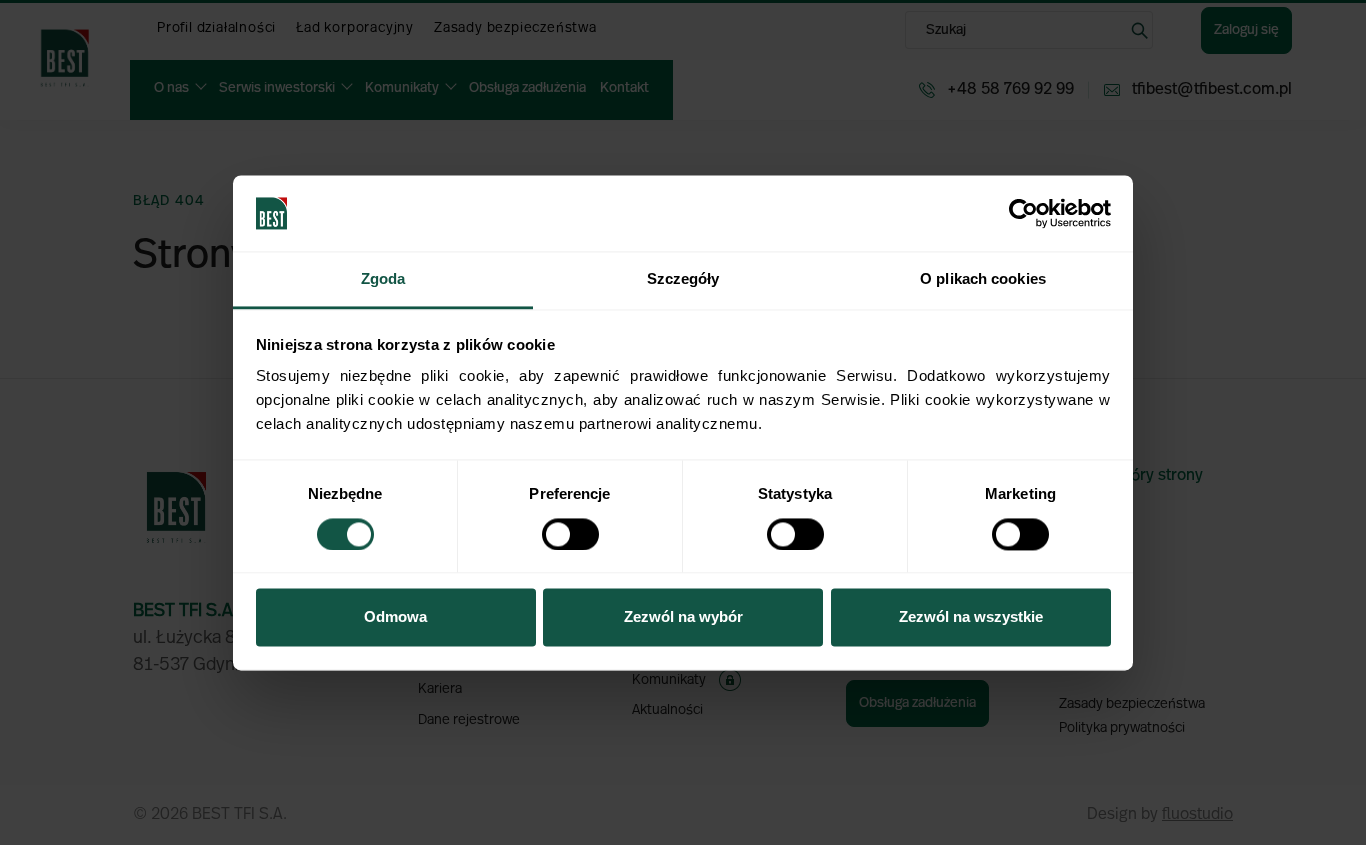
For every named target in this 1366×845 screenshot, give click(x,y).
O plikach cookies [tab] (983, 279)
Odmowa (395, 617)
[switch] (570, 534)
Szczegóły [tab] (683, 279)
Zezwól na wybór (683, 617)
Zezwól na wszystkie (971, 617)
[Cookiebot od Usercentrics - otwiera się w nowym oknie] (1023, 213)
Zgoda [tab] (383, 279)
